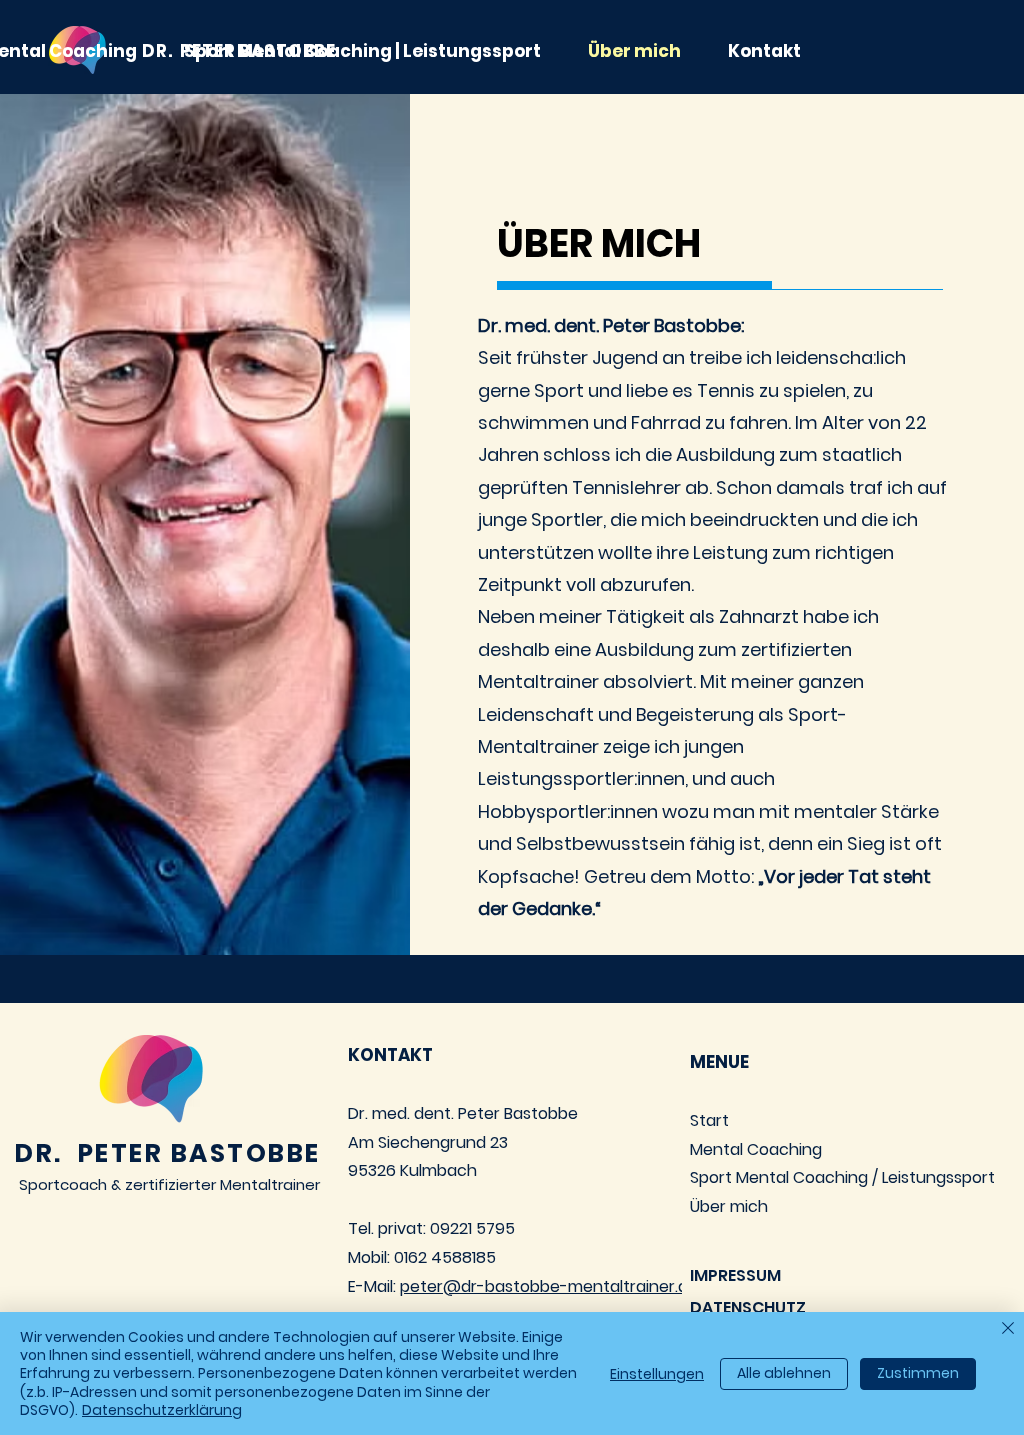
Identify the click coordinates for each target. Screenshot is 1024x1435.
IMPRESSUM (735, 1275)
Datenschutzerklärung (162, 1410)
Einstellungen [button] (657, 1374)
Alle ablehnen (784, 1373)
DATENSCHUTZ (748, 1307)
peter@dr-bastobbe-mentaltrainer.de (549, 1286)
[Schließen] (1008, 1329)
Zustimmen (918, 1373)
